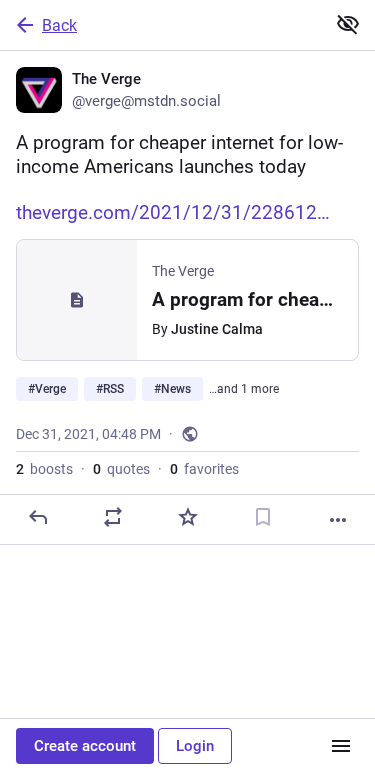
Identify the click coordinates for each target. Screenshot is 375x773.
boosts (44, 469)
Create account (85, 746)
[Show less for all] (348, 24)
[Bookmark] (263, 517)
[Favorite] (188, 517)
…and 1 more (244, 389)
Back (59, 25)
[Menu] (341, 746)
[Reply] (38, 517)
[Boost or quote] (113, 517)
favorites (204, 469)
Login (195, 746)
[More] (338, 520)
